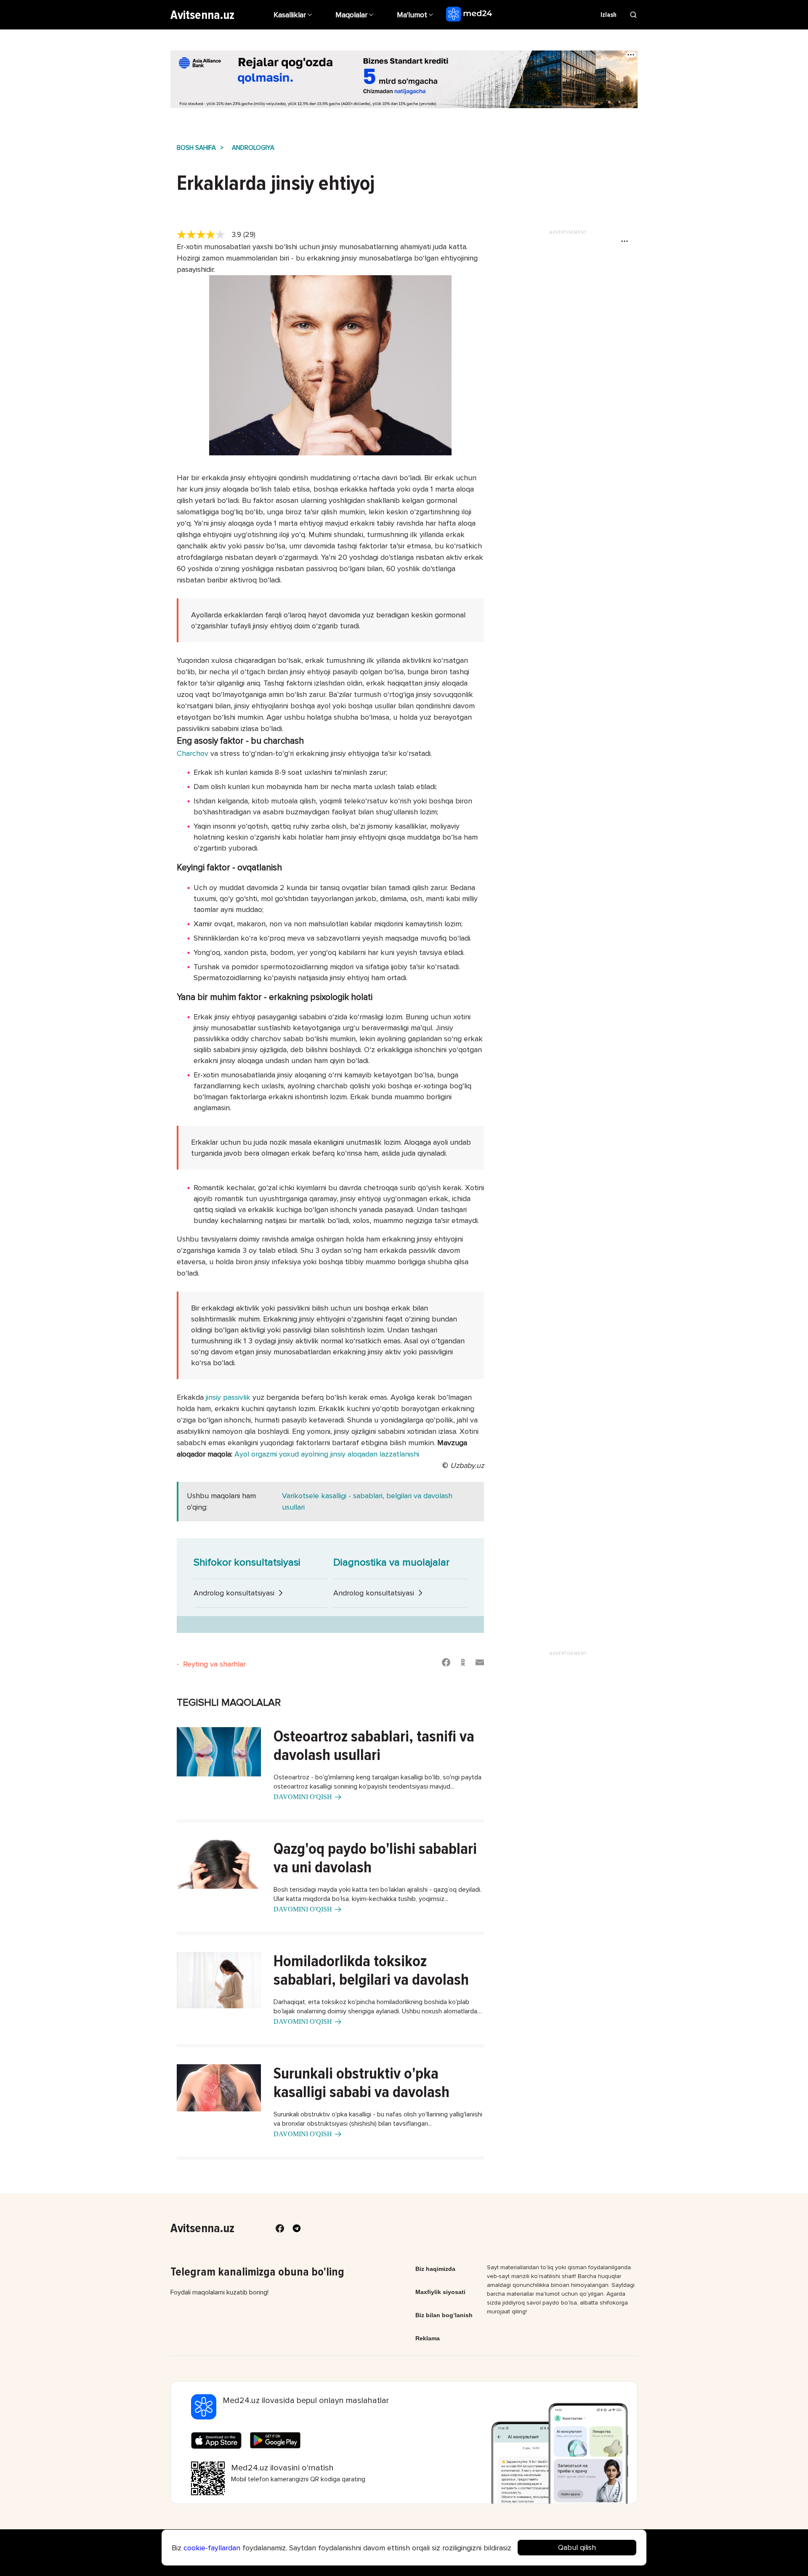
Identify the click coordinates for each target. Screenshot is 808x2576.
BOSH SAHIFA (196, 148)
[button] (416, 15)
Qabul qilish (577, 2547)
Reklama (428, 2338)
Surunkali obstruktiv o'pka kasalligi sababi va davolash (361, 2083)
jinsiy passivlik (228, 1397)
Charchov (193, 753)
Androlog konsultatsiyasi (234, 1593)
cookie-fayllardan (212, 2548)
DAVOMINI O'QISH (303, 1797)
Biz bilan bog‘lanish (444, 2315)
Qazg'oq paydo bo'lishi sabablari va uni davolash (375, 1858)
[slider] (204, 235)
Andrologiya (253, 148)
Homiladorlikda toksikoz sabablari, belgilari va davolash (371, 1970)
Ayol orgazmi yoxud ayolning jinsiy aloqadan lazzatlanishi (327, 1454)
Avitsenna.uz (202, 15)
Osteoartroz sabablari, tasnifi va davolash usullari (374, 1746)
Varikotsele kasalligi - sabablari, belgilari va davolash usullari (367, 1501)
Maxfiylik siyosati (440, 2292)
